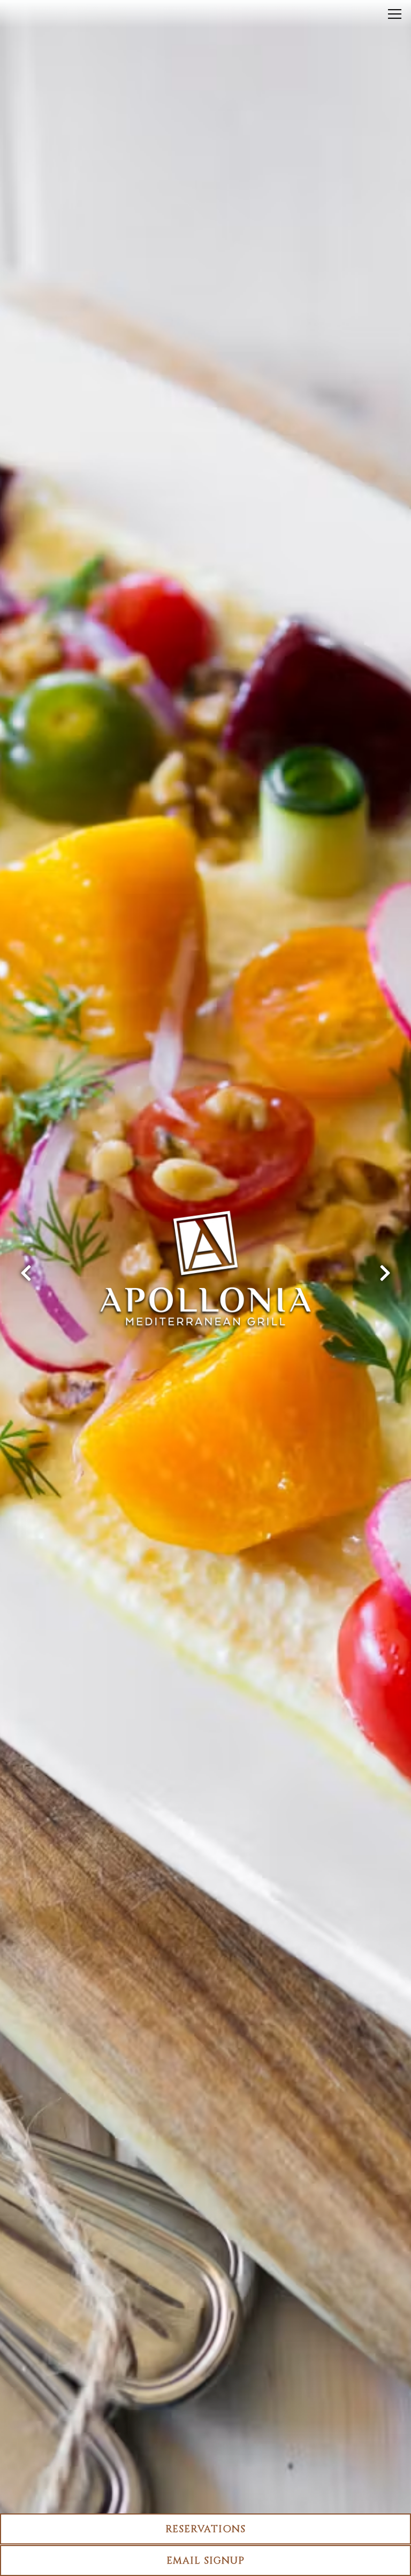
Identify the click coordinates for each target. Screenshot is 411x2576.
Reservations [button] (205, 2529)
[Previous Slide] (26, 1273)
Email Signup (205, 2561)
